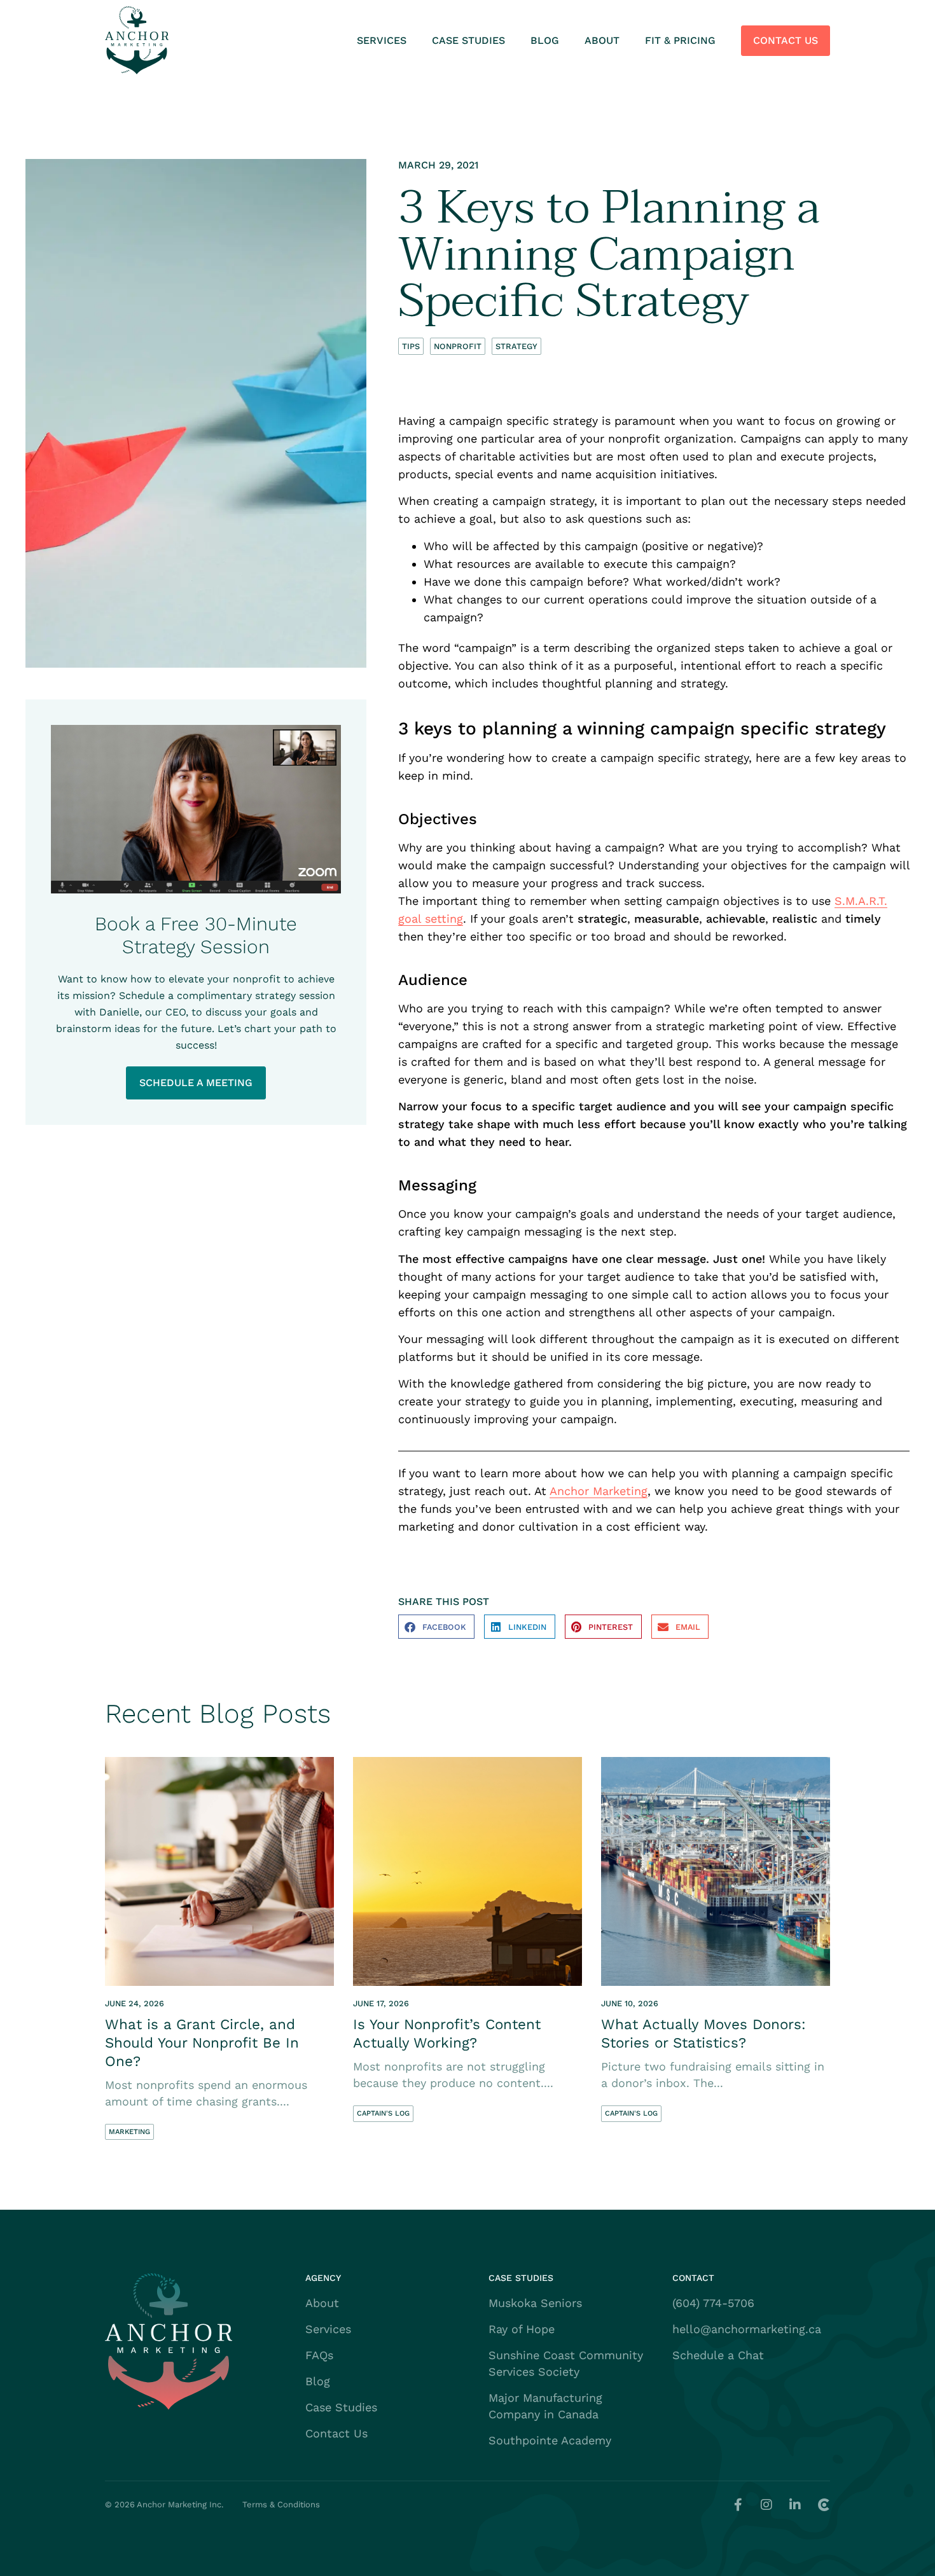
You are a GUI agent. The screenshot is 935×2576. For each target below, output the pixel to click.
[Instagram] (766, 2505)
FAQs (319, 2355)
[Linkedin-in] (795, 2505)
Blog (545, 40)
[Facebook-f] (738, 2505)
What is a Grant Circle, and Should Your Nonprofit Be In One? (202, 2042)
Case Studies (468, 40)
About (602, 40)
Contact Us (786, 40)
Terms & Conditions (281, 2504)
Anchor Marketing (599, 1491)
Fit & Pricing (680, 40)
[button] (436, 1627)
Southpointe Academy (550, 2440)
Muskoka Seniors (535, 2303)
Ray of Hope (522, 2329)
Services (382, 40)
